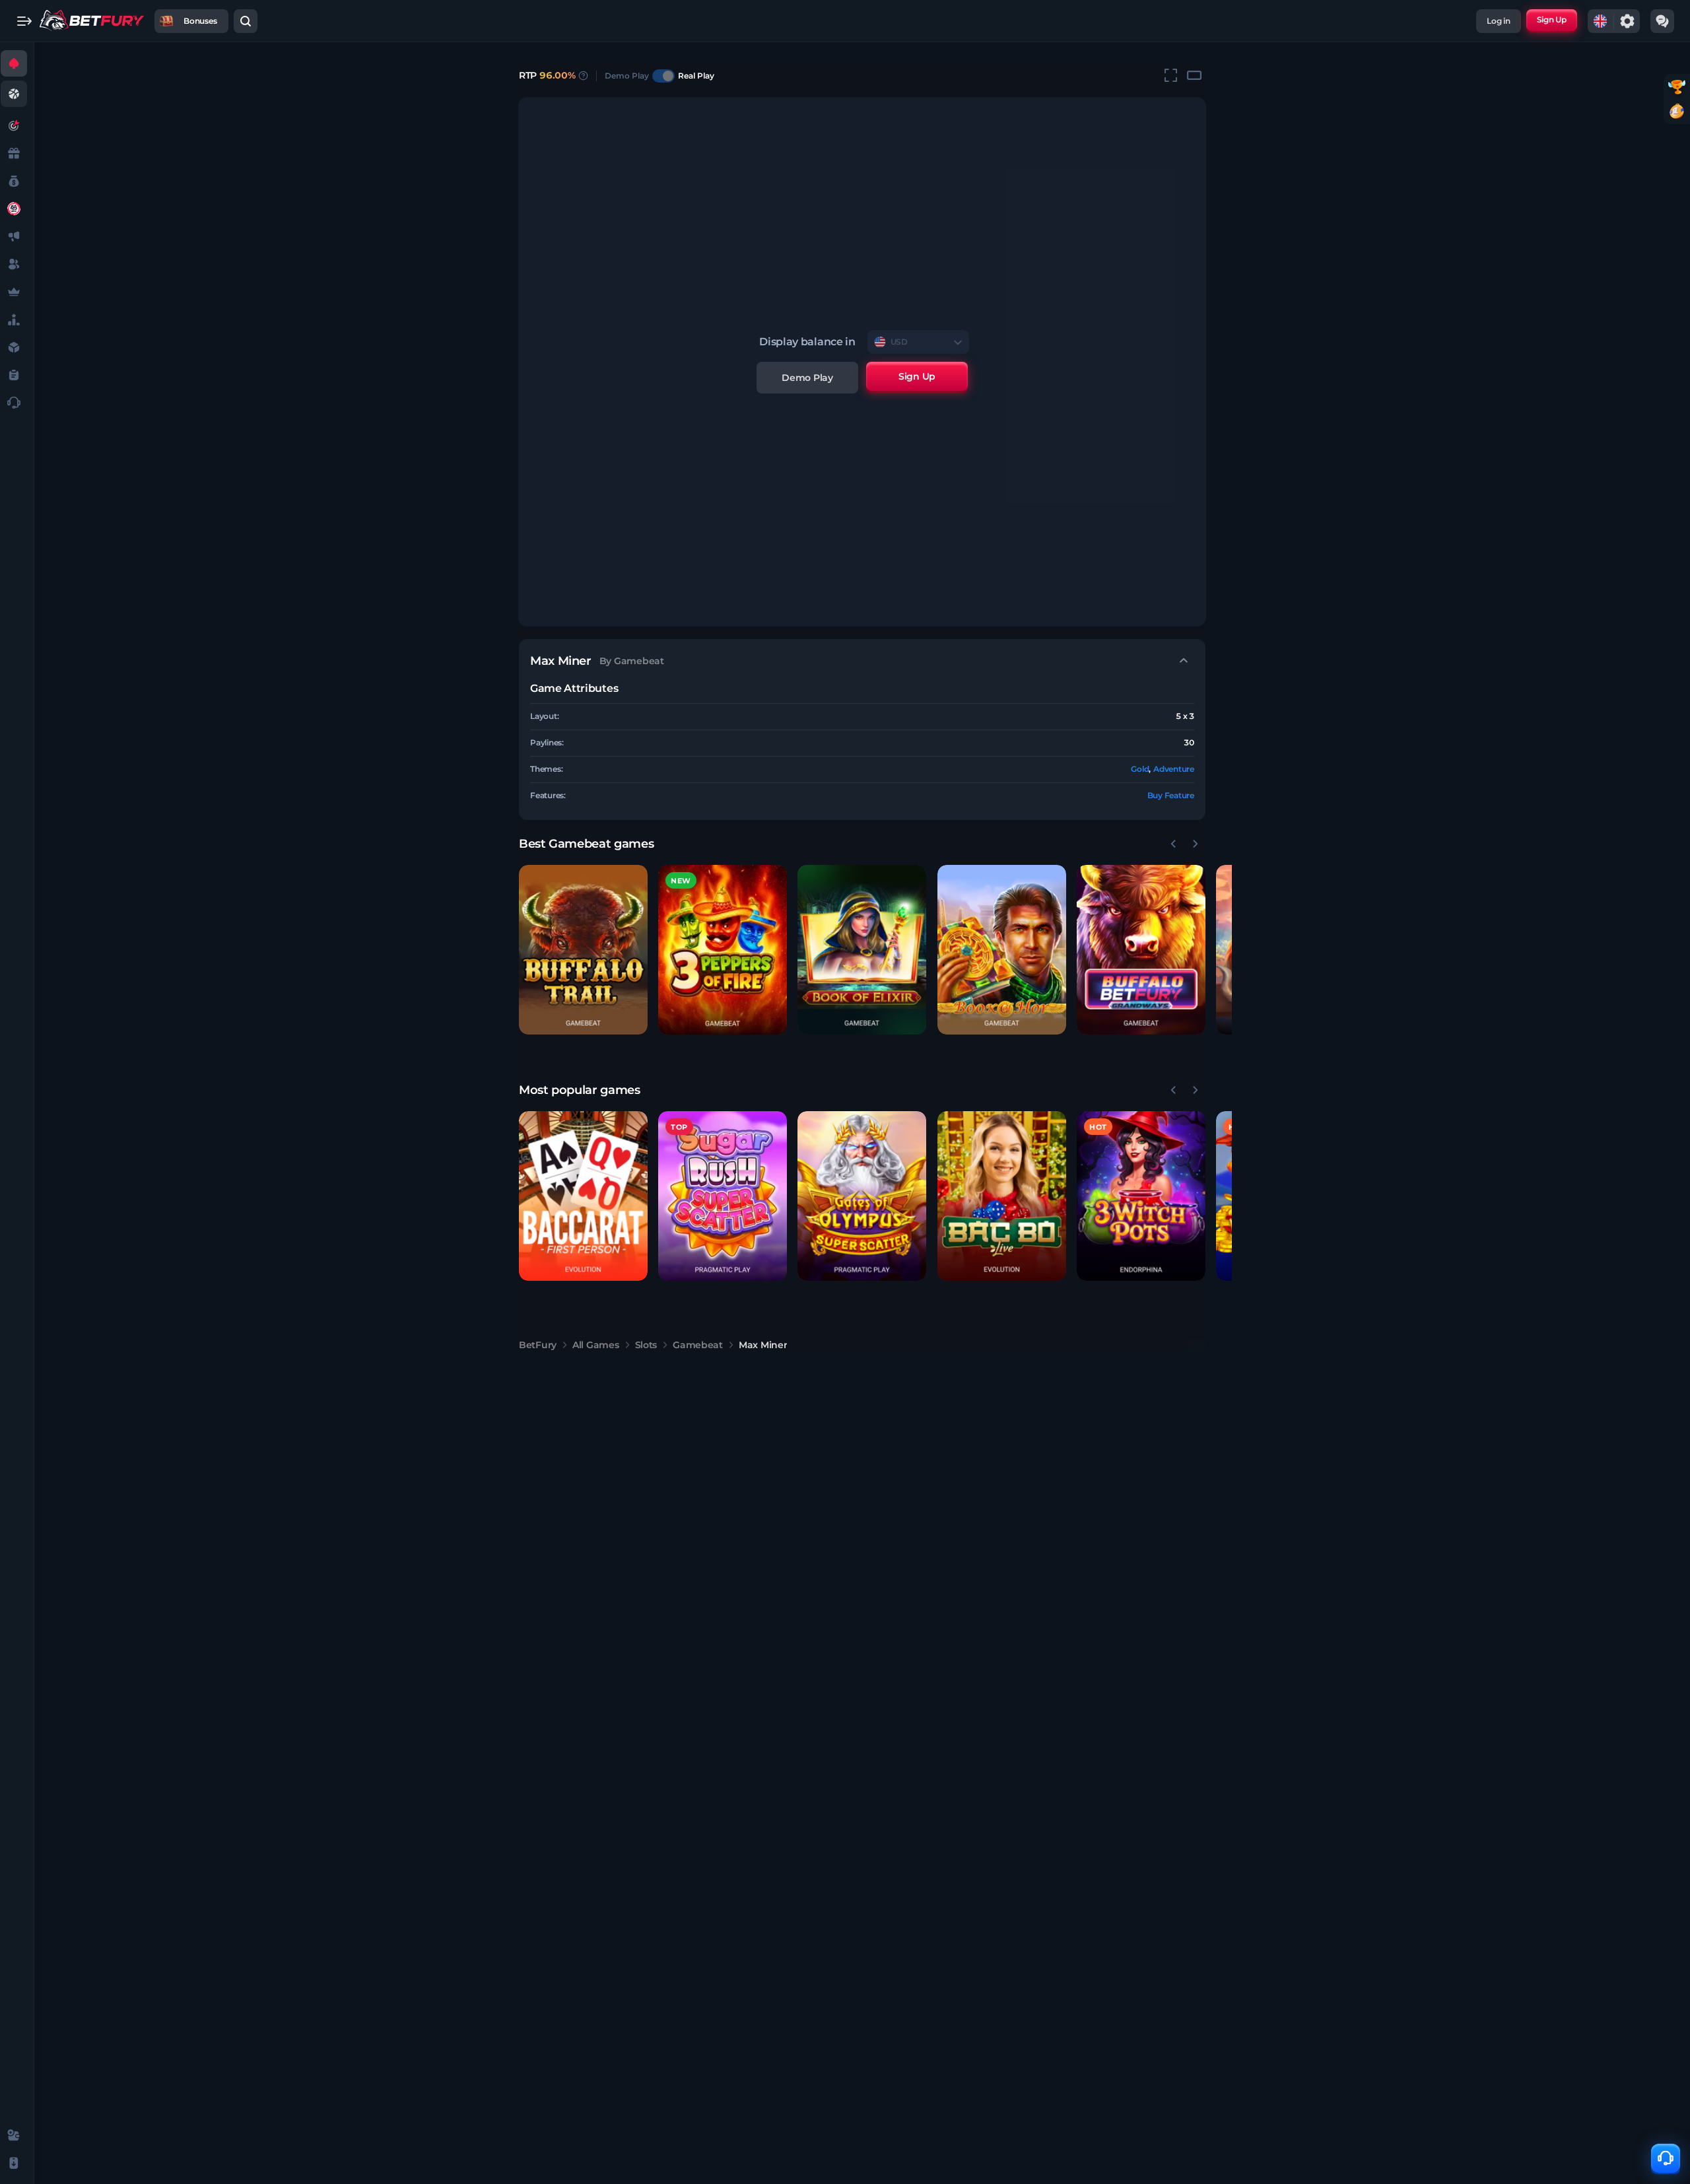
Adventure (1174, 769)
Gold (1140, 769)
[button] (583, 950)
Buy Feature (1171, 795)
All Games (595, 1345)
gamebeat (698, 1345)
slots (646, 1345)
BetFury (538, 1345)
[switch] (663, 76)
